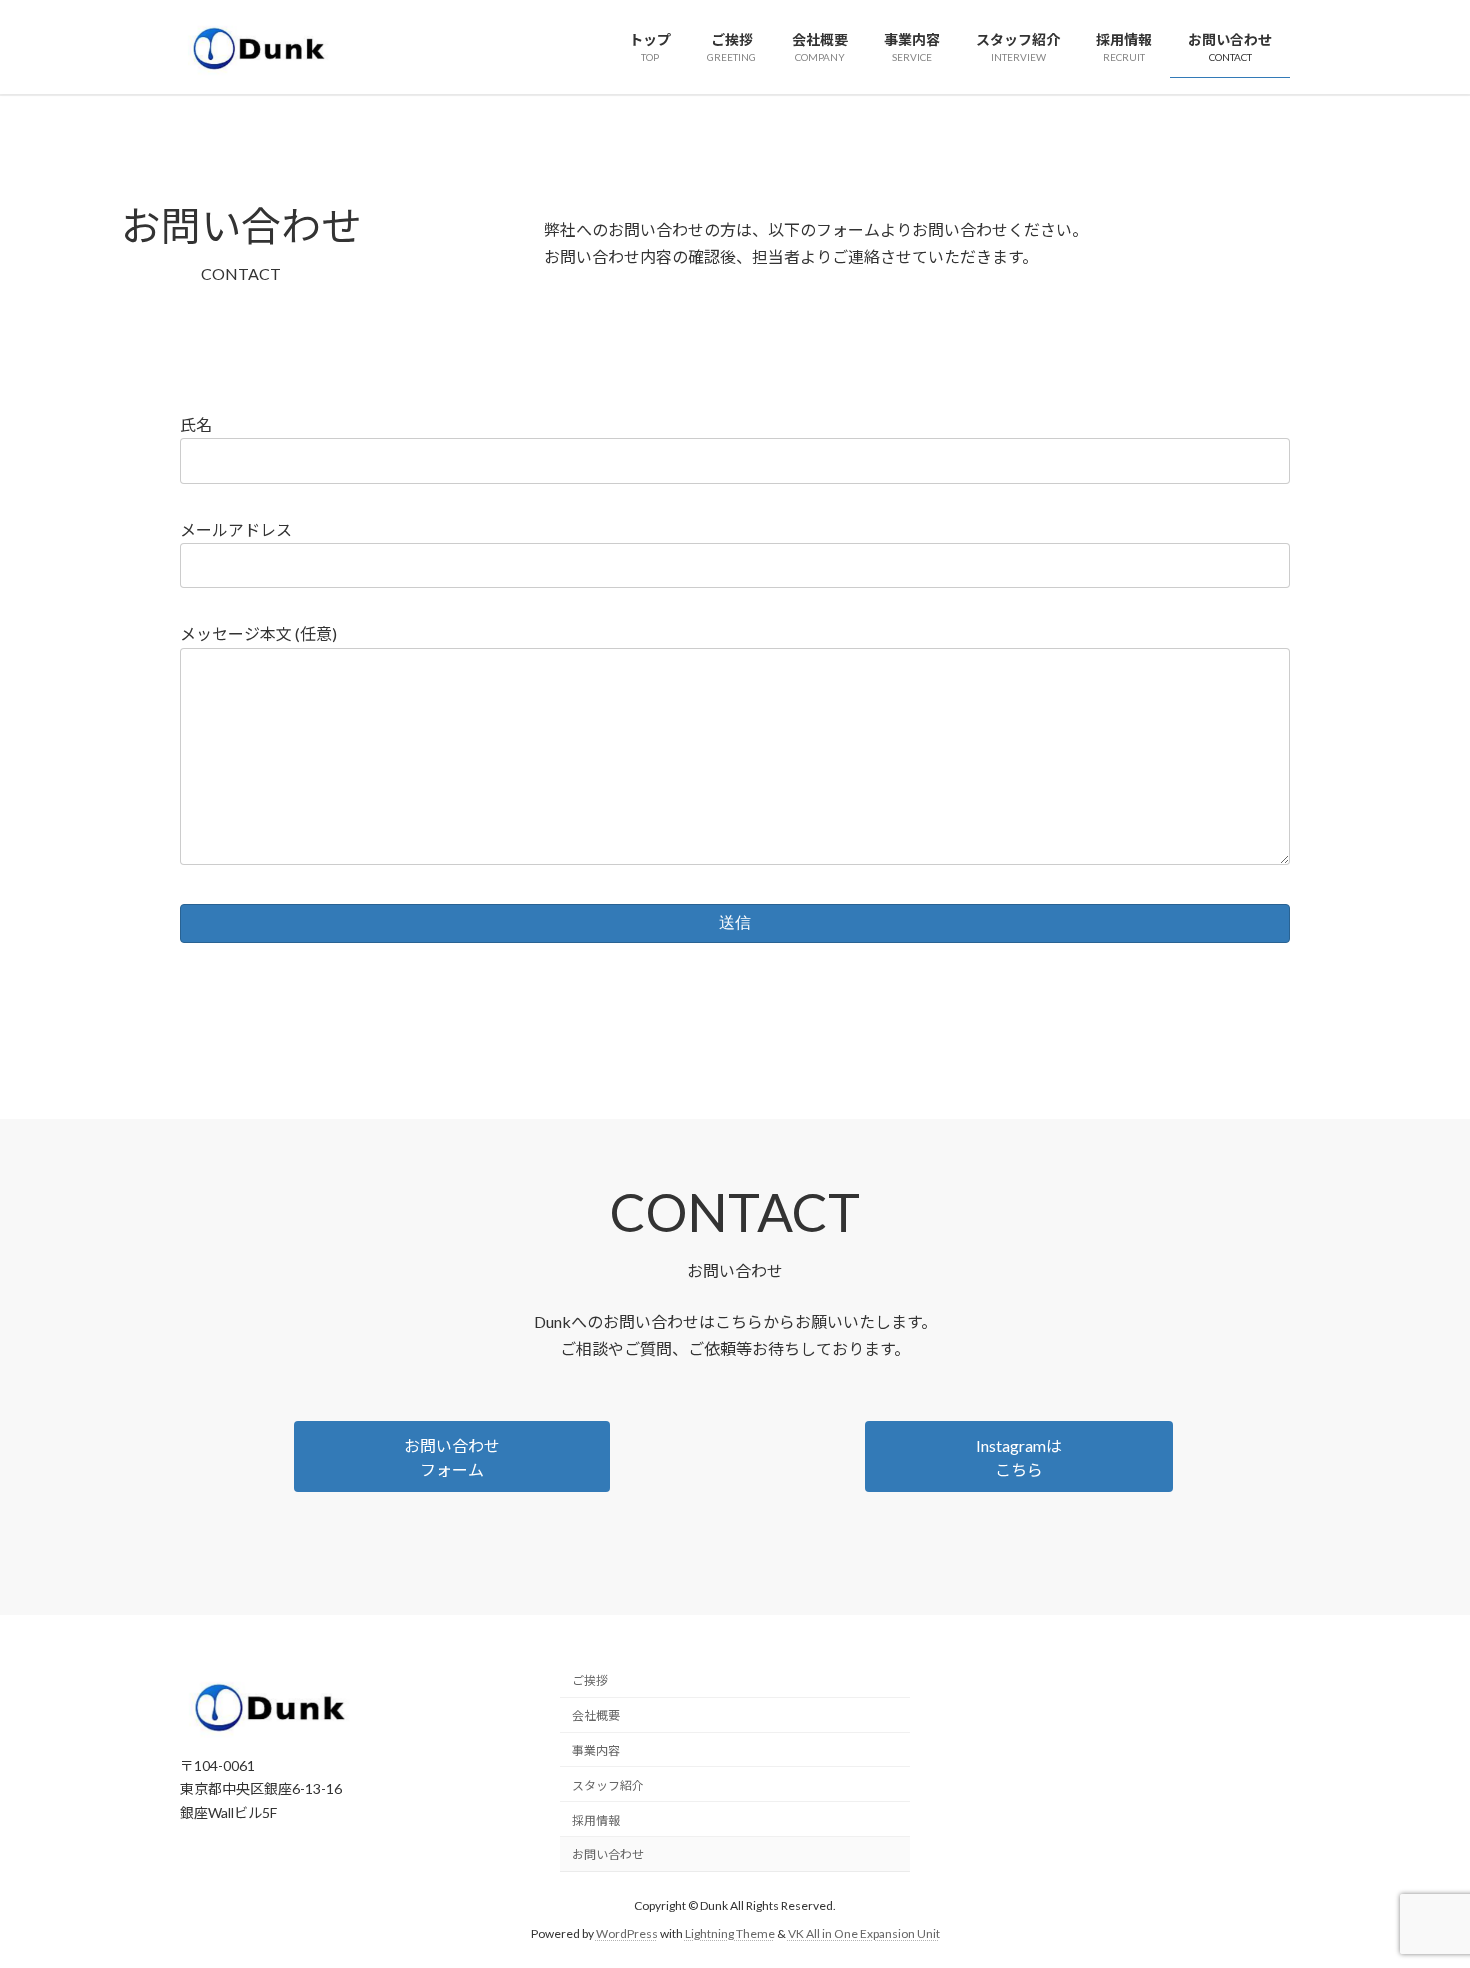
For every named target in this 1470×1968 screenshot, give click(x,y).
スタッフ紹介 (608, 1784)
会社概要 (596, 1715)
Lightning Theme (730, 1933)
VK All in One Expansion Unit (864, 1933)
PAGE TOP (1417, 1890)
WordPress (627, 1933)
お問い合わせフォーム (452, 1457)
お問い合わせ (608, 1854)
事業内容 (596, 1750)
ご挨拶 (590, 1680)
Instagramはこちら (1019, 1457)
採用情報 (596, 1819)
